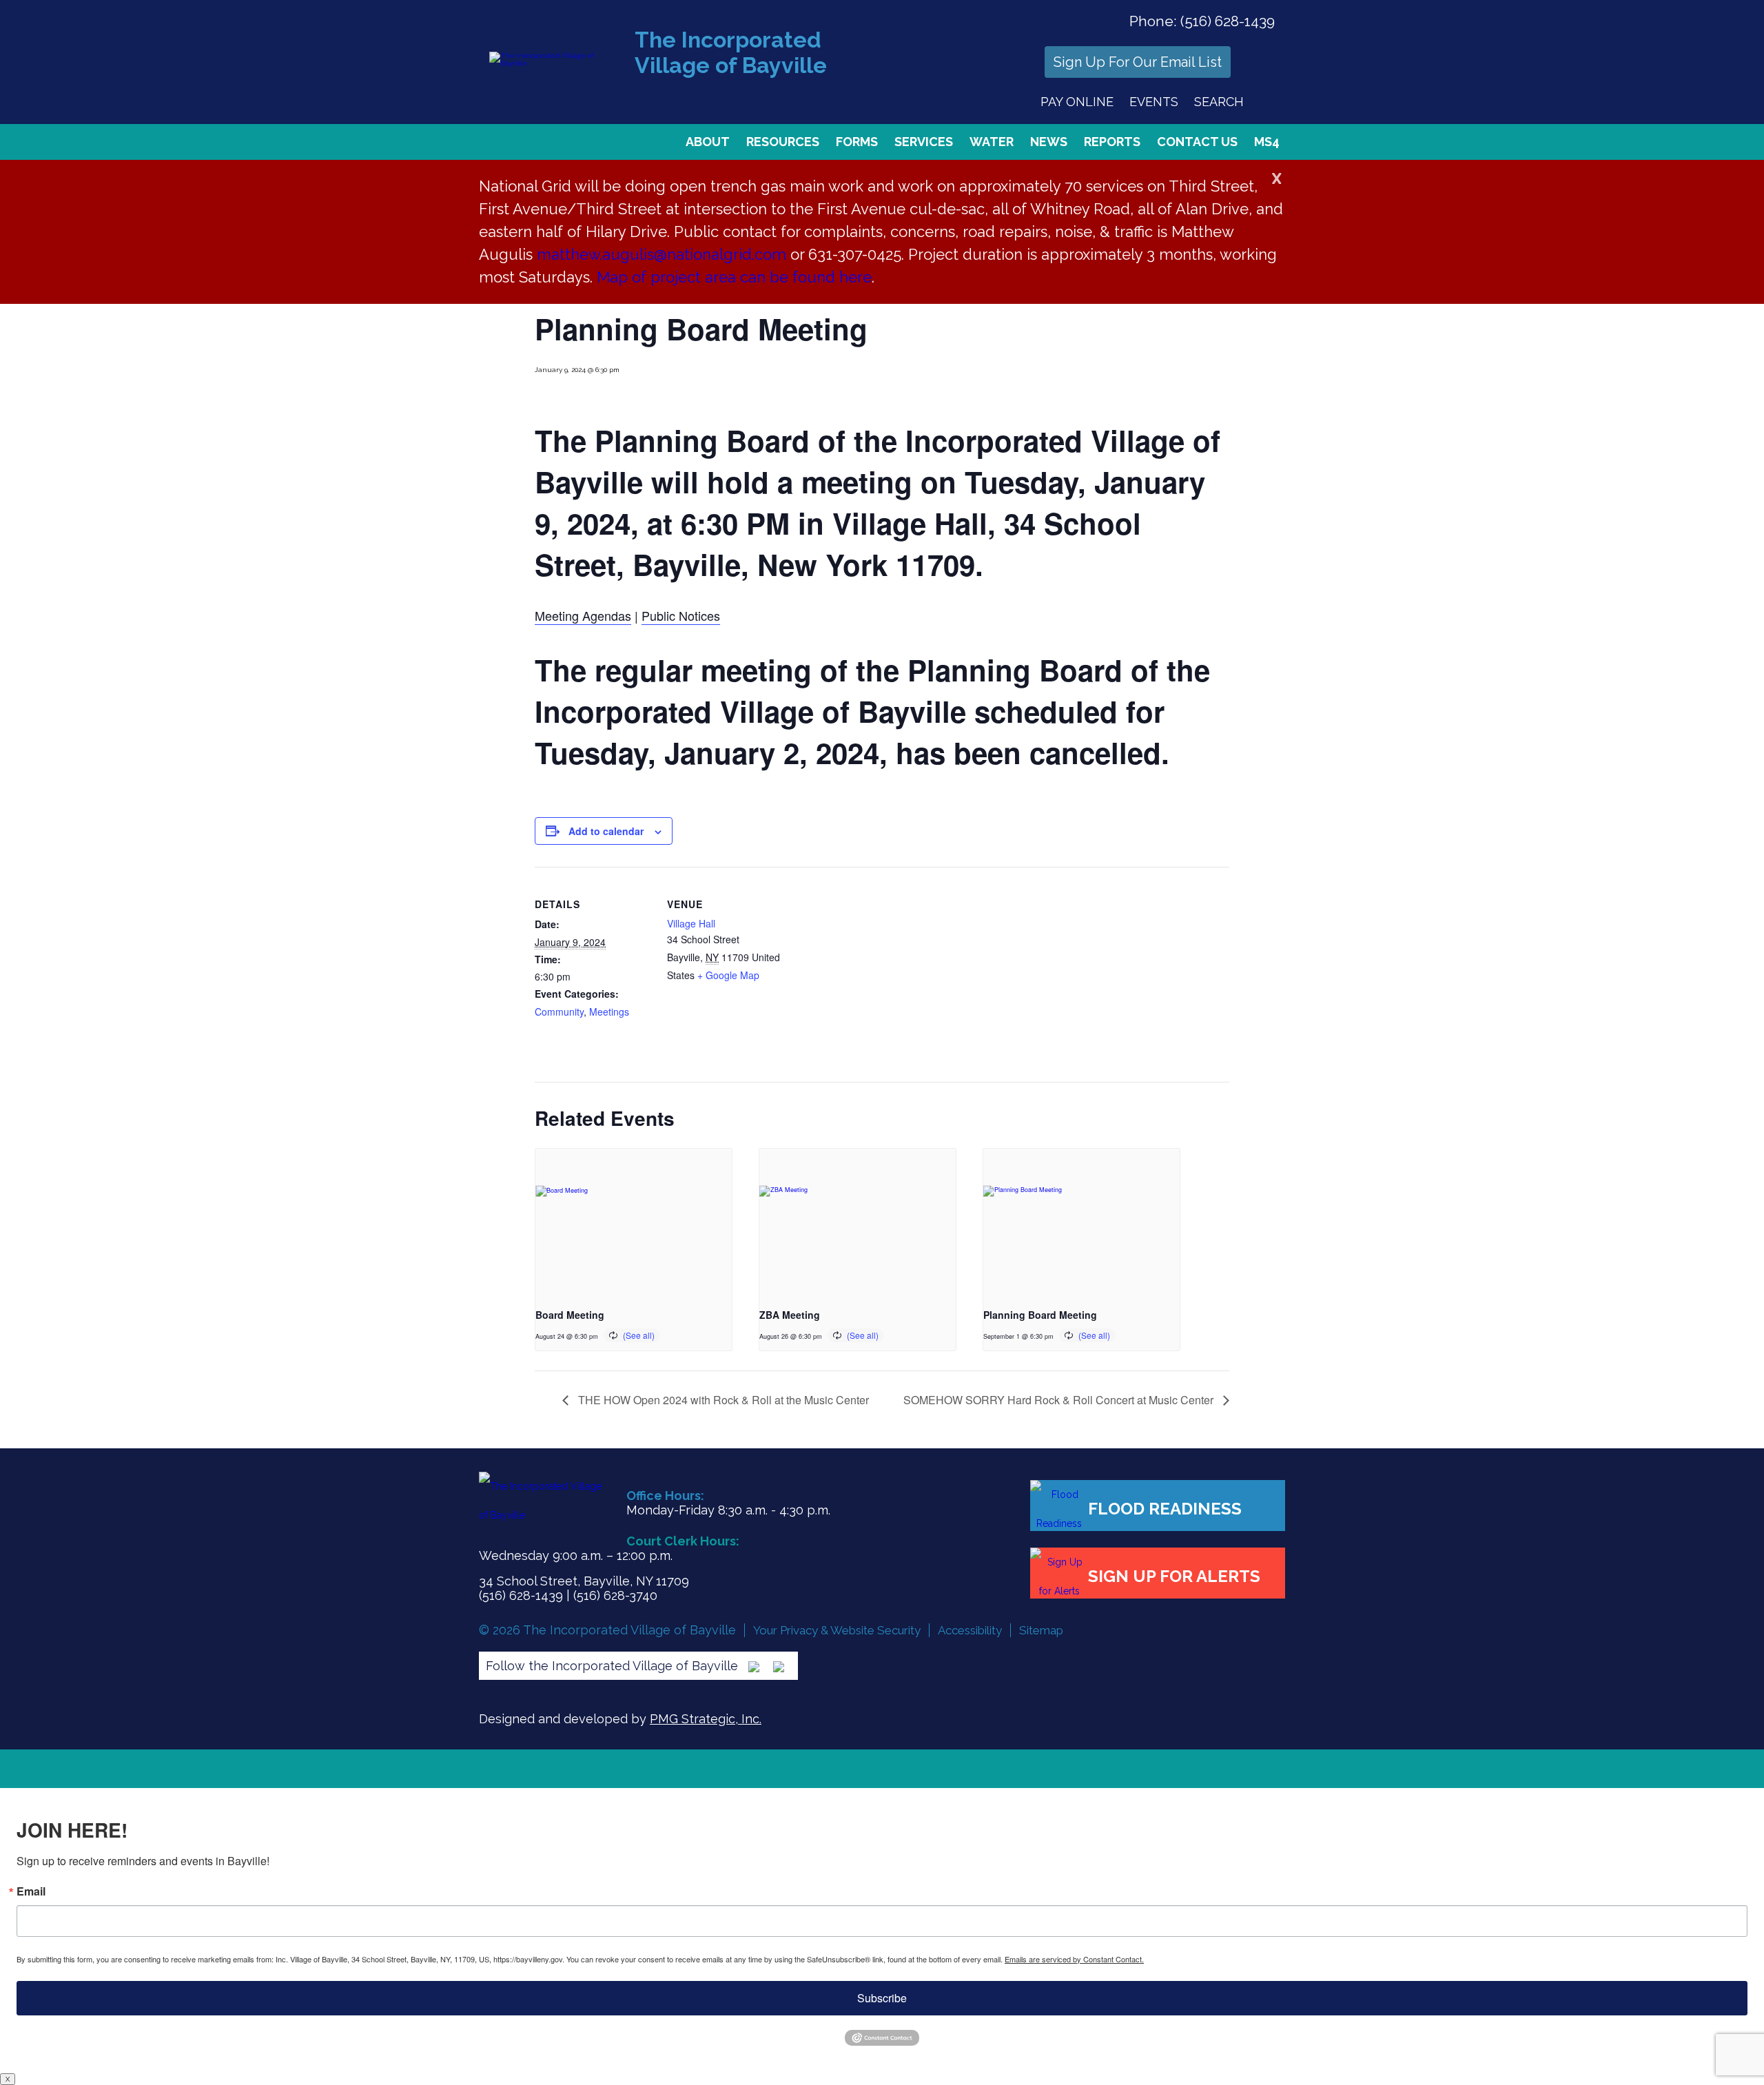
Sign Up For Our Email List (1138, 62)
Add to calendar (606, 831)
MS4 (1267, 142)
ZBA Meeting (790, 1315)
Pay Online (1077, 102)
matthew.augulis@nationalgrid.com (661, 254)
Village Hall (691, 923)
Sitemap (1041, 1630)
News (1049, 142)
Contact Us (1197, 142)
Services (924, 142)
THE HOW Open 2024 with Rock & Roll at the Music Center (722, 1400)
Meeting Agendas (583, 615)
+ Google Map (728, 975)
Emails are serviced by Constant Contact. (1074, 1959)
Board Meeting (570, 1315)
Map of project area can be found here (734, 277)
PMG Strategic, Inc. (706, 1719)
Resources (783, 142)
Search (1219, 102)
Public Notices (681, 615)
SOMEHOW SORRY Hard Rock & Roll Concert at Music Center (1060, 1400)
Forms (857, 142)
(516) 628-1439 (1228, 21)
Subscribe (882, 1998)
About (708, 142)
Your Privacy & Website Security (837, 1630)
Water (992, 142)
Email (31, 1891)
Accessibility (970, 1630)
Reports (1112, 142)
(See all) (639, 1335)
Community (559, 1011)
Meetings (609, 1011)
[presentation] (634, 1222)
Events (1154, 102)
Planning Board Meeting (1040, 1315)
